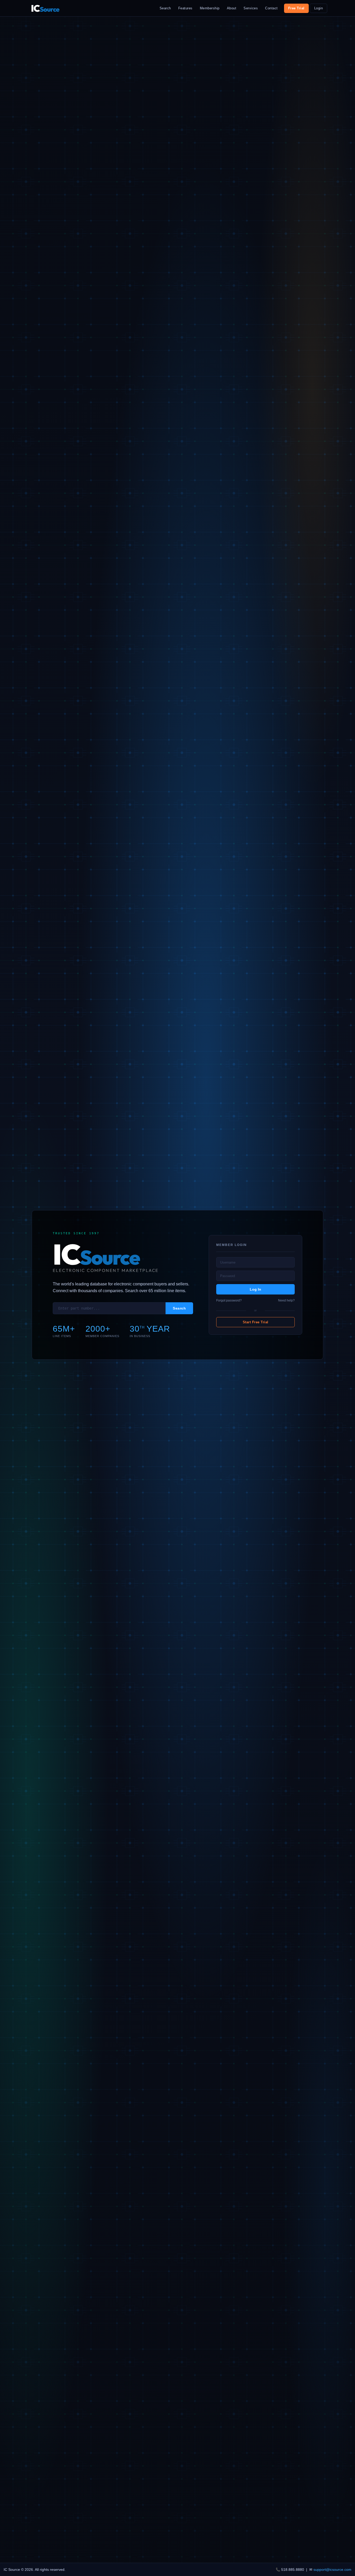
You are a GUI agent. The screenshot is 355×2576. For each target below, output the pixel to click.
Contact (271, 8)
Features (185, 8)
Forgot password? (229, 1300)
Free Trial (296, 8)
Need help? (286, 1300)
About (232, 8)
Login (319, 8)
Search (165, 8)
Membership (210, 8)
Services (251, 8)
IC (45, 8)
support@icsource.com (332, 2570)
